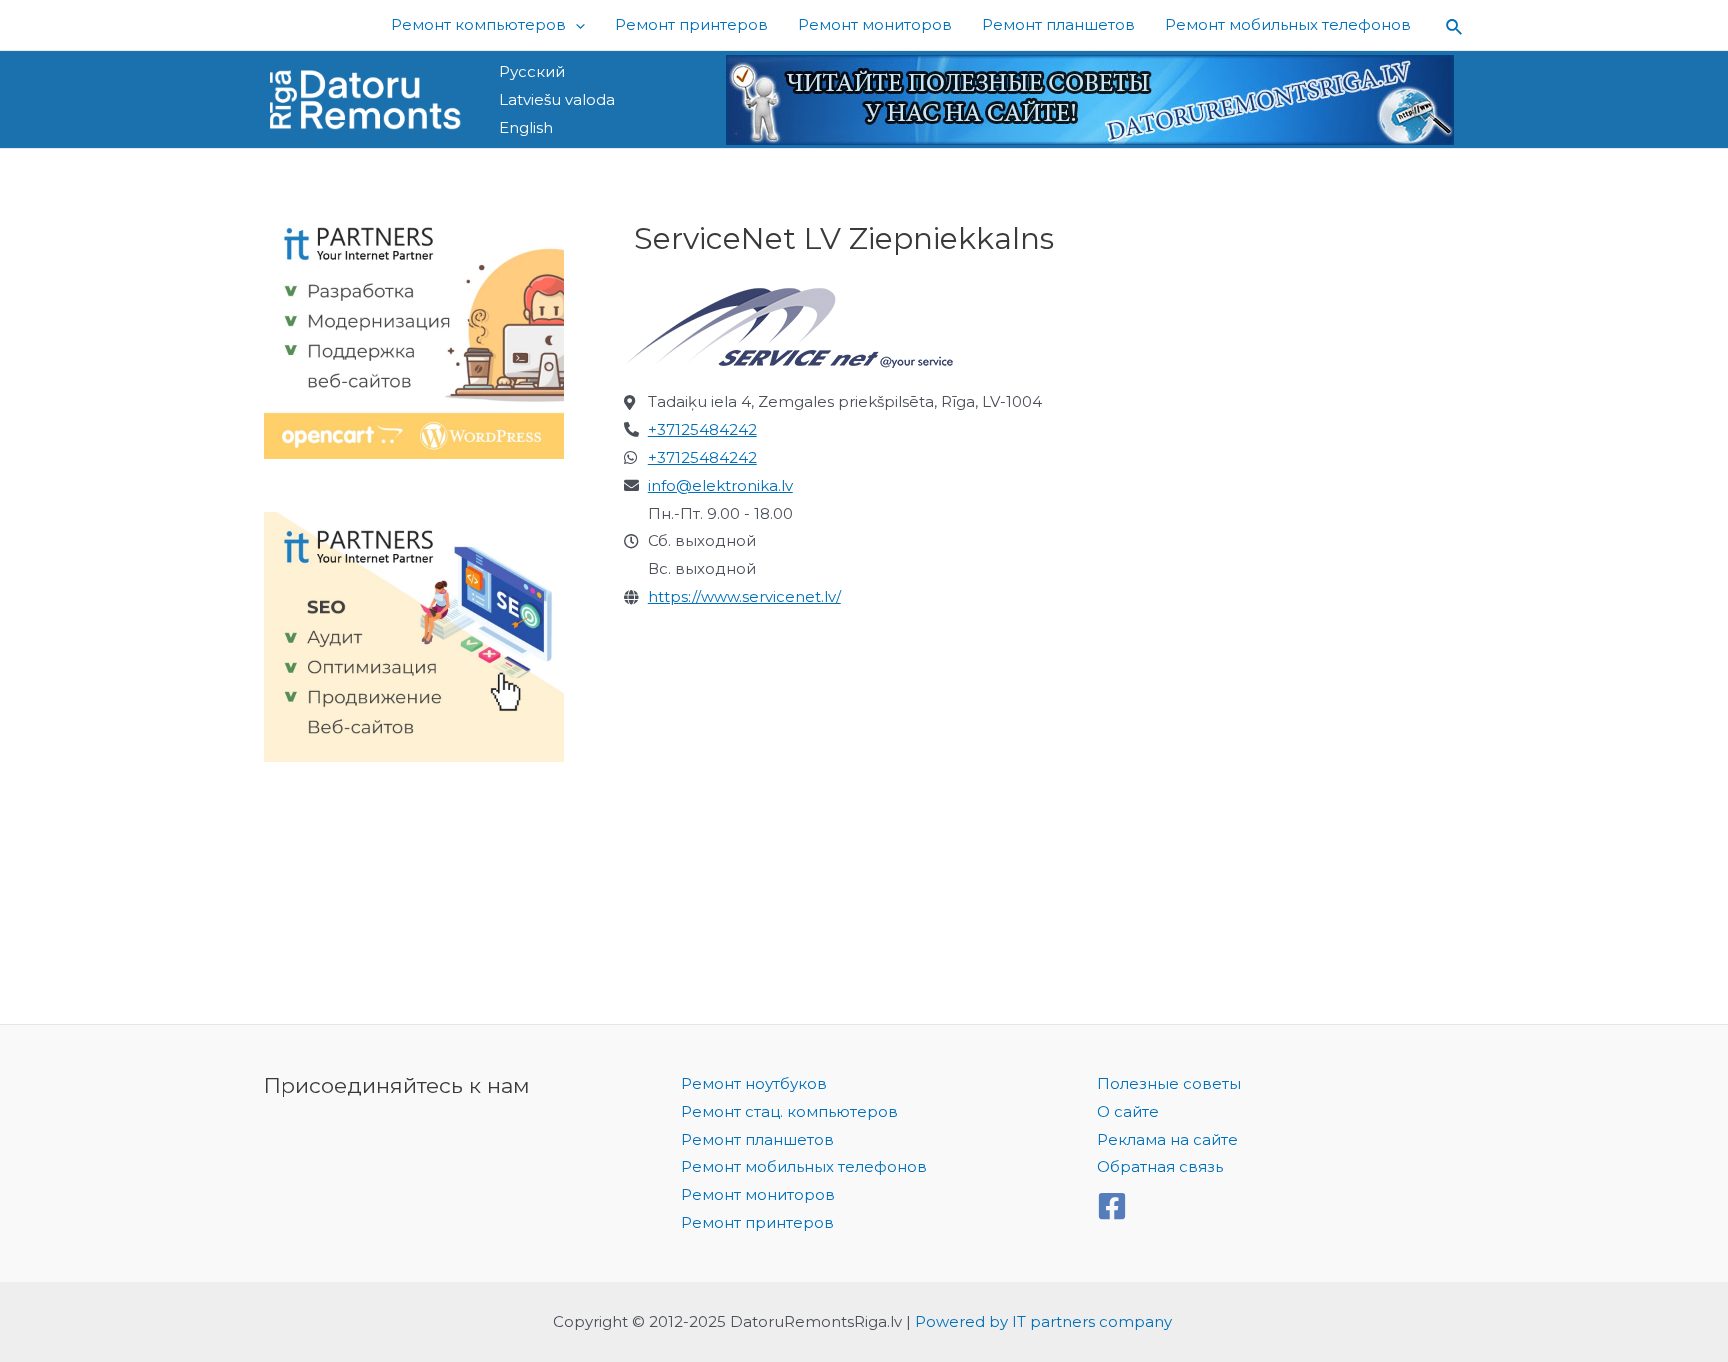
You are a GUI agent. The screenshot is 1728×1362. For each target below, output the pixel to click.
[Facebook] (1112, 1206)
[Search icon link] (1455, 25)
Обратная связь (1160, 1166)
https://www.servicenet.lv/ (744, 596)
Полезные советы (1169, 1083)
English (526, 127)
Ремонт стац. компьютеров (789, 1111)
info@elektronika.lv (720, 485)
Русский (532, 71)
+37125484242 (702, 429)
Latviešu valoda (557, 99)
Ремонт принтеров (757, 1222)
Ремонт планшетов (757, 1139)
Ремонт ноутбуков (754, 1083)
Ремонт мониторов (758, 1194)
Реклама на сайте (1167, 1139)
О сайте (1128, 1111)
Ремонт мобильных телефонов (804, 1166)
